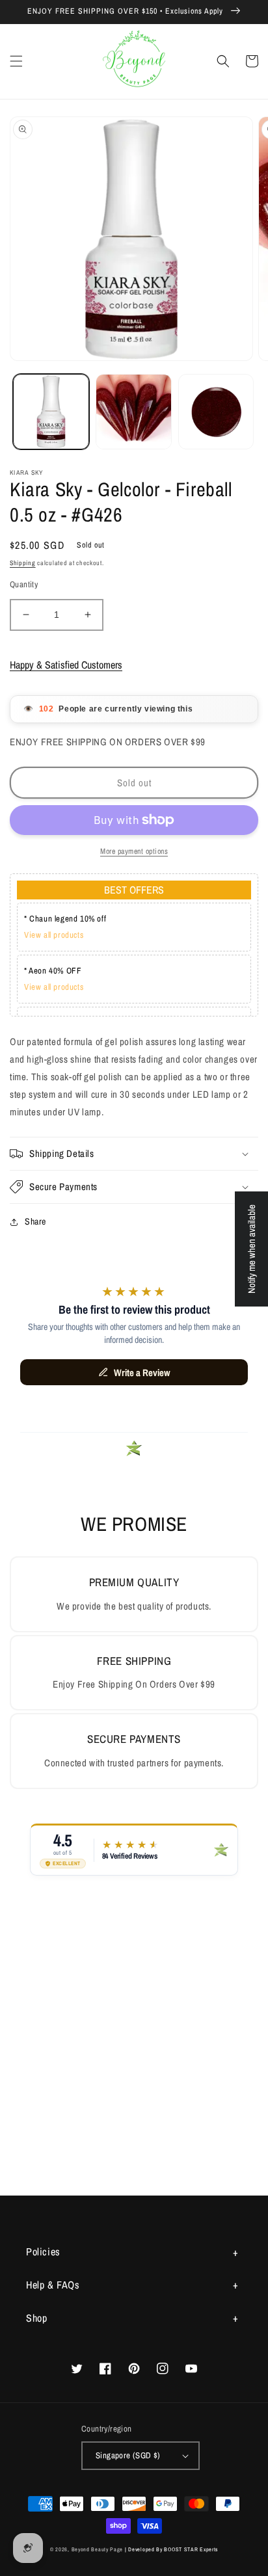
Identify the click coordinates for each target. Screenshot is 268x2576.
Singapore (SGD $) (128, 2455)
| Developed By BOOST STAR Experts (171, 2549)
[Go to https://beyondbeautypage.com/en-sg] (134, 61)
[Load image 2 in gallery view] (134, 412)
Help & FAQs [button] (53, 2285)
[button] (16, 61)
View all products (54, 935)
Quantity (24, 584)
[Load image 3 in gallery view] (216, 412)
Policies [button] (43, 2251)
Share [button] (35, 1221)
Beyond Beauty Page (98, 2549)
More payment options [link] (134, 851)
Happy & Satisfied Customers (66, 665)
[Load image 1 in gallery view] (51, 412)
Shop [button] (36, 2318)
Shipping (23, 563)
